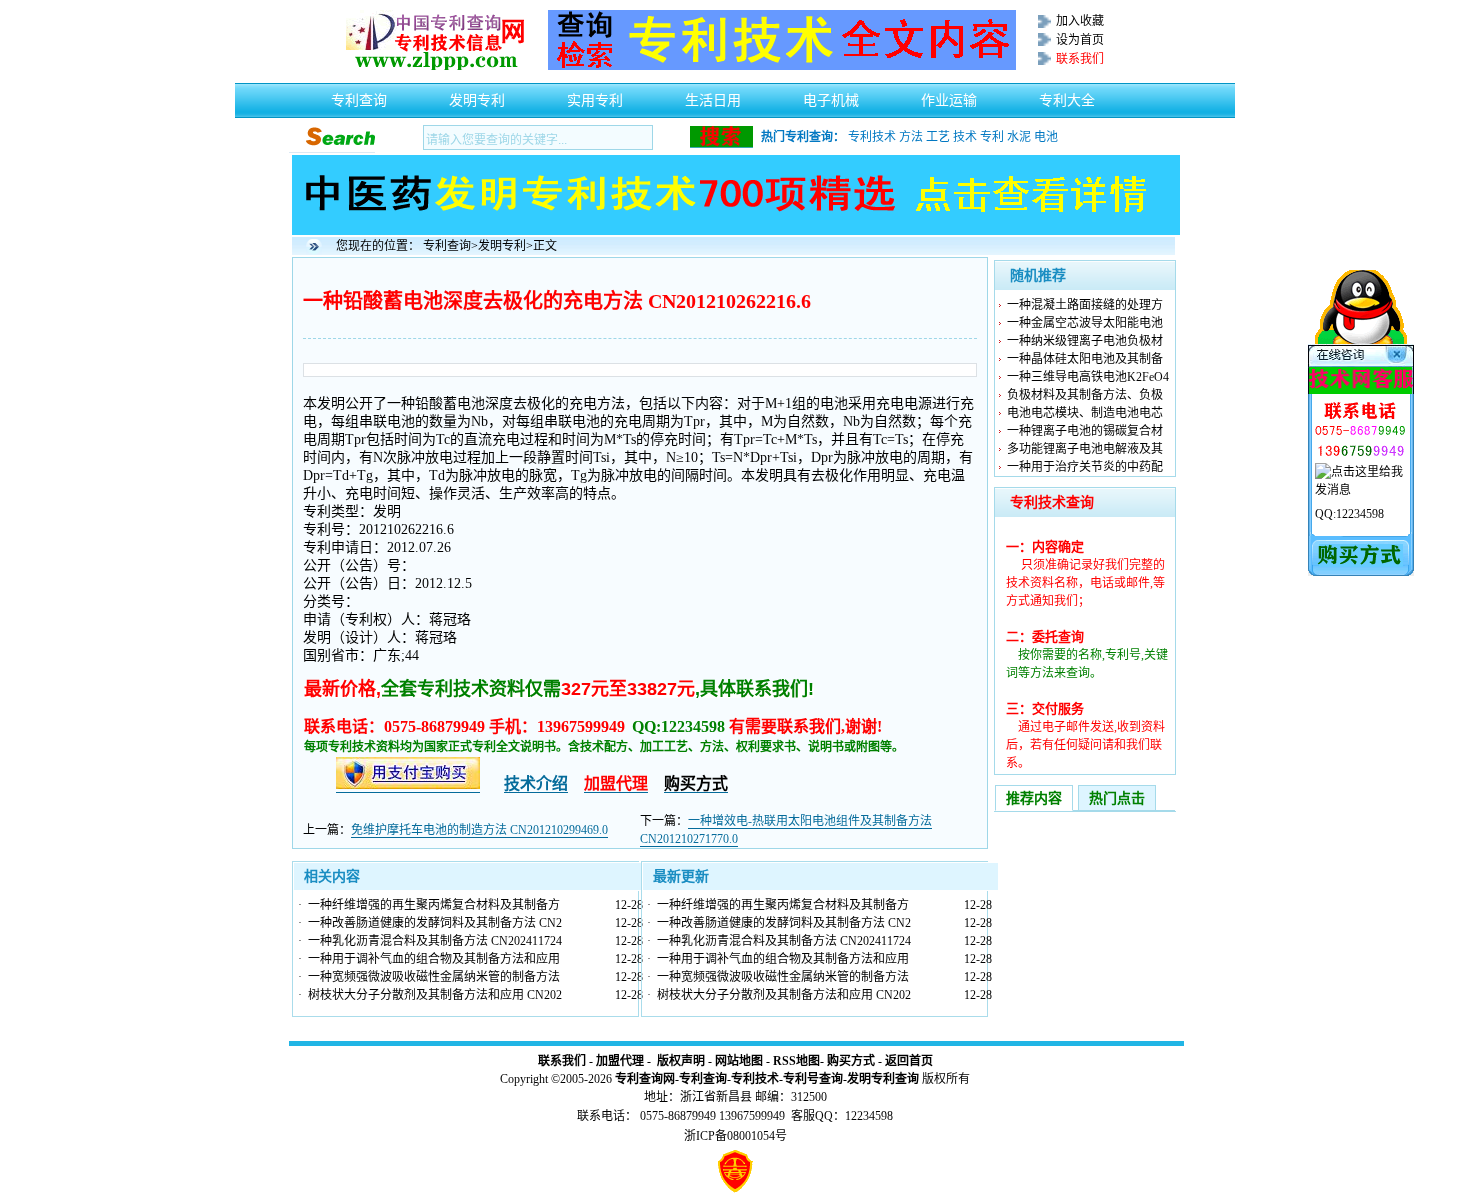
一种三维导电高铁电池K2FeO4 (1088, 377)
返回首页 (909, 1061)
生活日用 (713, 95)
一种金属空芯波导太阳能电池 (1085, 323)
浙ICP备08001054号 (735, 1136)
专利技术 (872, 137)
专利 (992, 137)
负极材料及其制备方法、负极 (1085, 395)
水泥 (1019, 137)
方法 (911, 137)
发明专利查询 (883, 1079)
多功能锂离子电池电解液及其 (1085, 449)
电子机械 (831, 95)
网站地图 (739, 1061)
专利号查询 (813, 1079)
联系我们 (562, 1061)
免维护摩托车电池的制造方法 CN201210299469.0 (479, 830)
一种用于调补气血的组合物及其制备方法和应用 (434, 959)
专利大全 (1067, 95)
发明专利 (477, 95)
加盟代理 (620, 1061)
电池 (1046, 137)
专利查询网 (645, 1079)
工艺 (938, 137)
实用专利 (595, 95)
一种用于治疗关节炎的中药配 (1085, 467)
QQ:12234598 (1349, 514)
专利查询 (359, 95)
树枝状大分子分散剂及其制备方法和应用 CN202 (435, 995)
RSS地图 (796, 1061)
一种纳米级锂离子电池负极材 (1085, 341)
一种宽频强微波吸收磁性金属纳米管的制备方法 (434, 977)
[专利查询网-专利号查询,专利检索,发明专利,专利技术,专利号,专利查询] (435, 66)
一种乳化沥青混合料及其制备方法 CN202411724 (435, 941)
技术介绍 (536, 783)
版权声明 (681, 1061)
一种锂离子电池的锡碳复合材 (1085, 431)
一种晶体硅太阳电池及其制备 (1085, 359)
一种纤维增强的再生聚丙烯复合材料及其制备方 (434, 905)
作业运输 (949, 95)
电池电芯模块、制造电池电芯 (1085, 413)
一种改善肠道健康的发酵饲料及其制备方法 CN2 (435, 923)
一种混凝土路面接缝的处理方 (1085, 305)
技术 (965, 137)
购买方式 (851, 1061)
